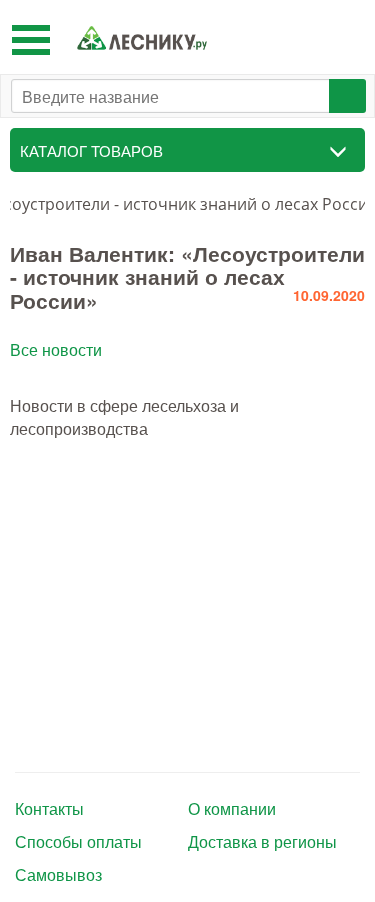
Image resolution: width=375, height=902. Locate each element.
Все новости (56, 349)
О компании (232, 809)
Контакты (49, 809)
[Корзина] (344, 37)
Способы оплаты (78, 842)
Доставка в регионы (262, 842)
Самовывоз (58, 875)
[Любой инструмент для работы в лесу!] (142, 37)
